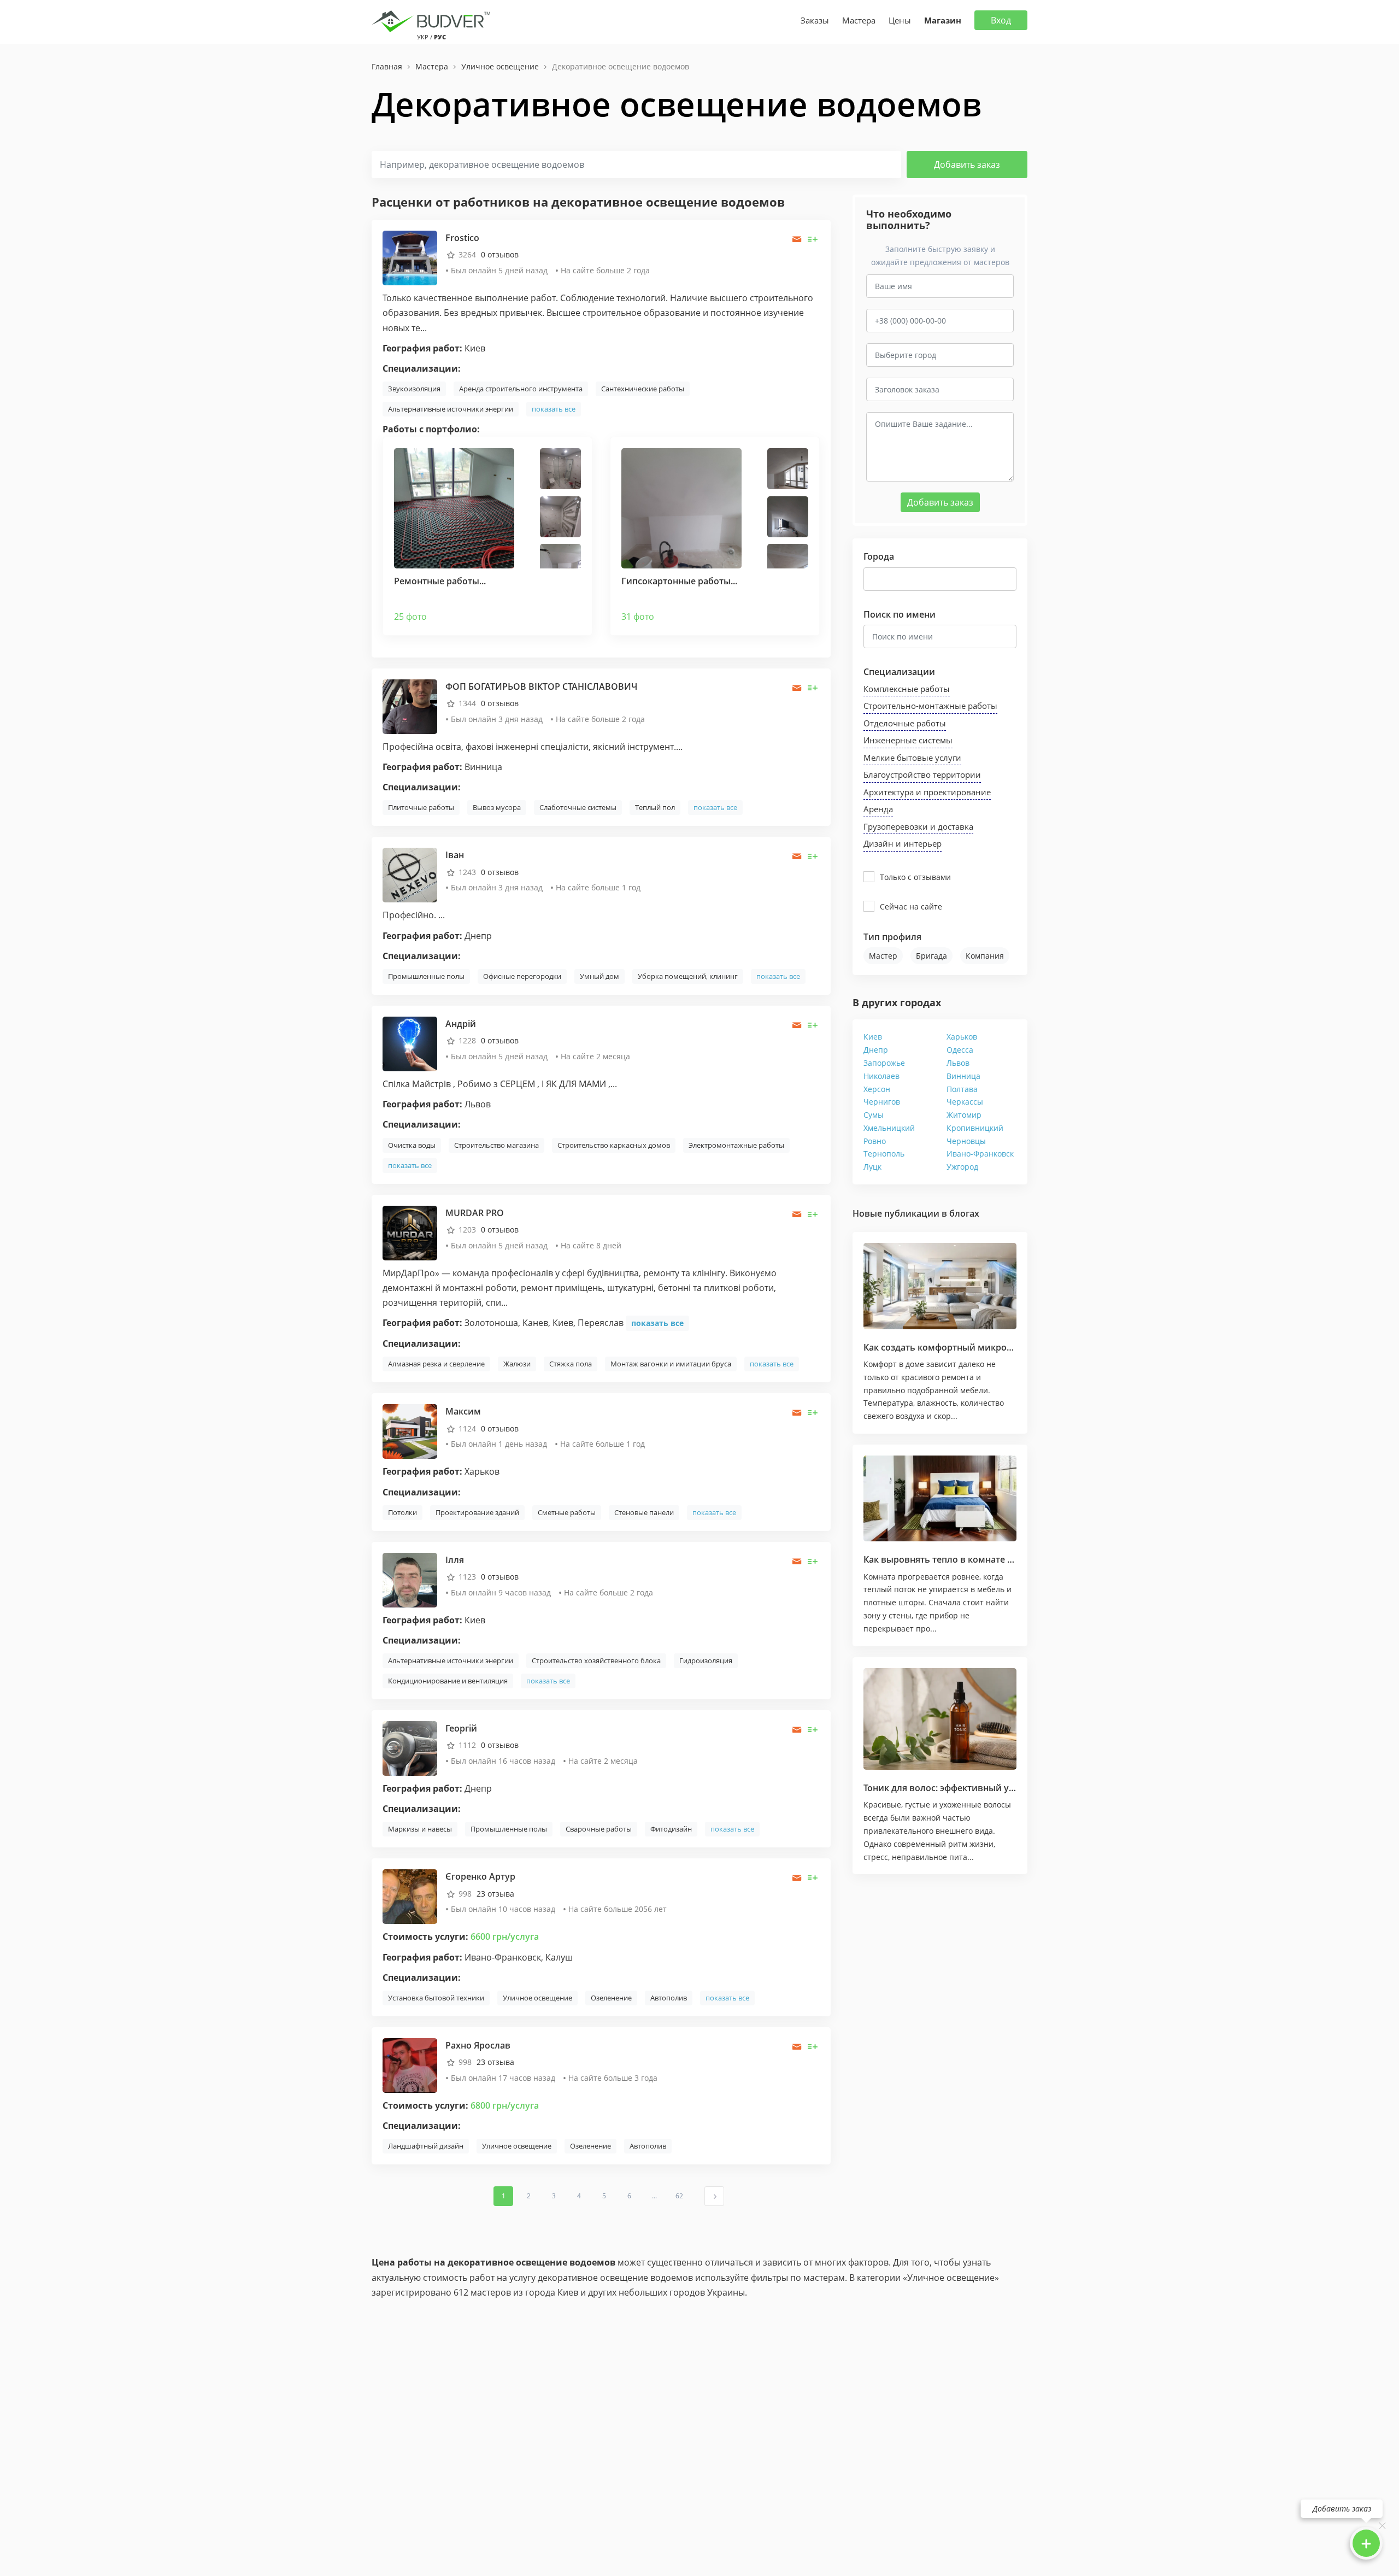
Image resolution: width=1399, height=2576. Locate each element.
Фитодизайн (671, 1829)
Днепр (876, 1050)
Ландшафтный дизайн (426, 2146)
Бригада (931, 956)
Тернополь (884, 1154)
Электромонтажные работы (736, 1145)
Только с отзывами (915, 877)
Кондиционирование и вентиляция (448, 1681)
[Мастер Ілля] (410, 1579)
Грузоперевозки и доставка (918, 826)
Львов (958, 1063)
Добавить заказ (967, 165)
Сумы (874, 1115)
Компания (985, 956)
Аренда (878, 809)
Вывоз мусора (497, 807)
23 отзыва (495, 1894)
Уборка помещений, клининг (688, 976)
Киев (873, 1037)
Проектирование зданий (477, 1512)
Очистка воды (412, 1145)
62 (679, 2196)
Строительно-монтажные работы (930, 706)
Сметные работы (567, 1512)
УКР (423, 37)
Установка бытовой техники (436, 1998)
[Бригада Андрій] (410, 1043)
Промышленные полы (426, 976)
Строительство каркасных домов (614, 1145)
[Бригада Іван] (410, 874)
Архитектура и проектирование (927, 792)
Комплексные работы (907, 689)
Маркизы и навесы (420, 1829)
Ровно (875, 1141)
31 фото (638, 617)
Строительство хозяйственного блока (596, 1660)
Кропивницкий (975, 1128)
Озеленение (611, 1998)
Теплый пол (655, 807)
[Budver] (433, 20)
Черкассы (965, 1102)
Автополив (669, 1998)
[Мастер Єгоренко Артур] (410, 1896)
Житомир (964, 1115)
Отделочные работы (905, 723)
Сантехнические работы (643, 389)
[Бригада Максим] (410, 1431)
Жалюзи (517, 1364)
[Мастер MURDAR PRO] (410, 1232)
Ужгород (962, 1167)
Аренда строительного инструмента (521, 389)
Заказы (815, 20)
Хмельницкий (889, 1128)
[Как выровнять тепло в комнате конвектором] (940, 1499)
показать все (554, 409)
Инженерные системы (908, 740)
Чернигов (882, 1102)
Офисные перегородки (522, 976)
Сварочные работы (599, 1829)
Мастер (883, 956)
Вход (1001, 20)
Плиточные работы (421, 807)
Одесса (960, 1050)
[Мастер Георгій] (410, 1748)
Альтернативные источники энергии (451, 409)
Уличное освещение (537, 1998)
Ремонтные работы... (440, 581)
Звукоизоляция (414, 389)
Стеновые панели (644, 1512)
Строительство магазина (496, 1145)
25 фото (410, 617)
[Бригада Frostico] (410, 257)
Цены (900, 20)
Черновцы (966, 1141)
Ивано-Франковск (980, 1154)
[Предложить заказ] (813, 239)
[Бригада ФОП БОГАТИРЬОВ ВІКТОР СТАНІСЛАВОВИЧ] (410, 706)
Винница (963, 1076)
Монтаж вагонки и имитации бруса (671, 1364)
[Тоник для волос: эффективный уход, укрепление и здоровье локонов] (940, 1719)
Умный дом (599, 976)
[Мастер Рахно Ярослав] (410, 2065)
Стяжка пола (571, 1364)
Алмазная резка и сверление (436, 1364)
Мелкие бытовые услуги (912, 758)
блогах (964, 1213)
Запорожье (884, 1063)
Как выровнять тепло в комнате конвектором (965, 1559)
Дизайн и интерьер (903, 843)
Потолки (402, 1512)
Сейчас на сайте (911, 906)
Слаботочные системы (578, 807)
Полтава (962, 1089)
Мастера (859, 20)
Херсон (877, 1089)
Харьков (962, 1037)
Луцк (872, 1167)
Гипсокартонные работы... (679, 581)
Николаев (881, 1076)
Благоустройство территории (922, 774)
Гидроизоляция (706, 1660)
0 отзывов (500, 254)
